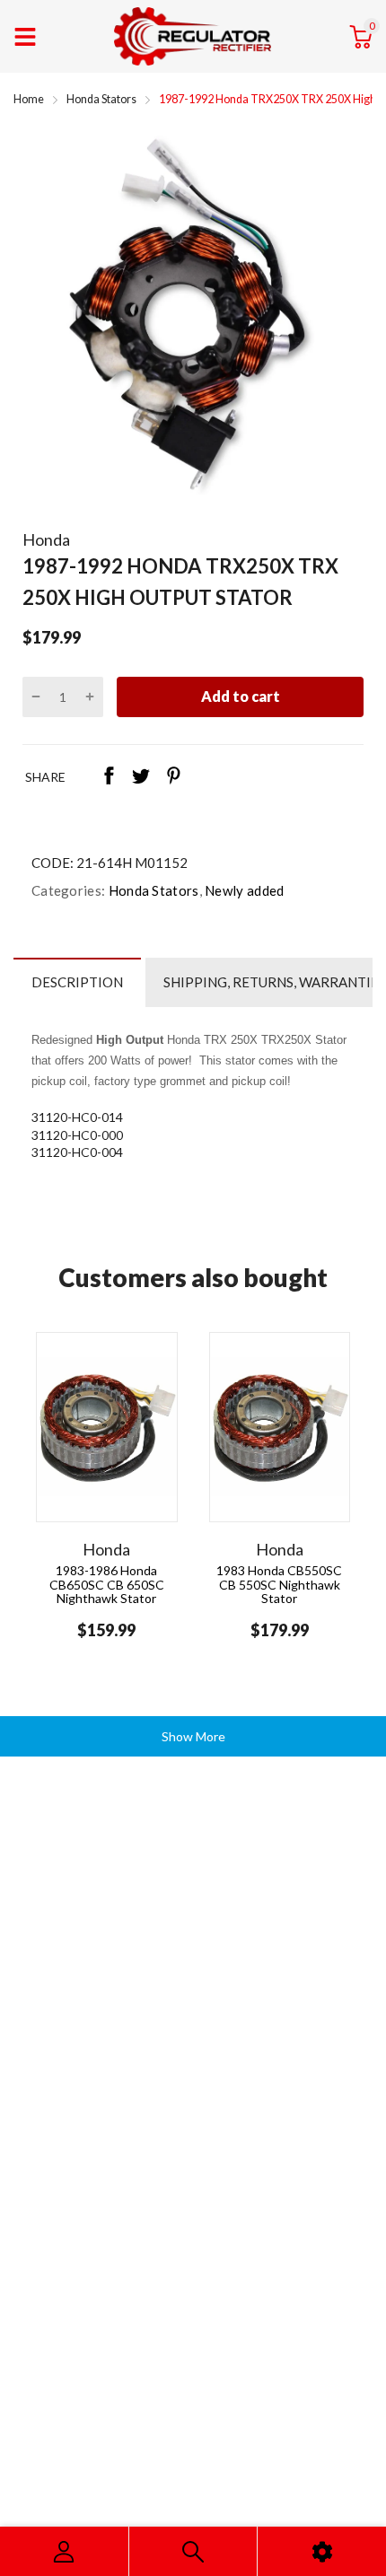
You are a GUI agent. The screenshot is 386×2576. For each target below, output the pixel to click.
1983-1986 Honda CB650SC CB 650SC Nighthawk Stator (107, 1584)
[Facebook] (109, 777)
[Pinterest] (173, 777)
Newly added (243, 890)
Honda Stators (152, 890)
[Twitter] (141, 777)
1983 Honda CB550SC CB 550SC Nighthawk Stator (279, 1584)
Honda (46, 539)
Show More (193, 1736)
